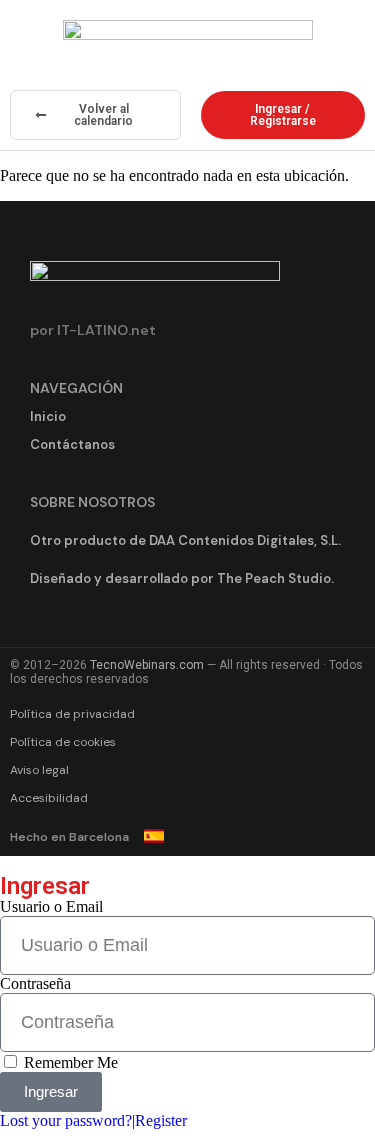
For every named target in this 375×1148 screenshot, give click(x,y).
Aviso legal (39, 770)
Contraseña (35, 983)
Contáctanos (72, 444)
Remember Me (69, 1062)
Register (161, 1120)
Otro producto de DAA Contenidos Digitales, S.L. (185, 540)
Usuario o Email (51, 906)
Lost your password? (66, 1120)
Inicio (48, 416)
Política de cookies (63, 742)
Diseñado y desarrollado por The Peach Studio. (182, 578)
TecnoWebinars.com (147, 665)
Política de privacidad (72, 714)
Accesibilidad (49, 798)
